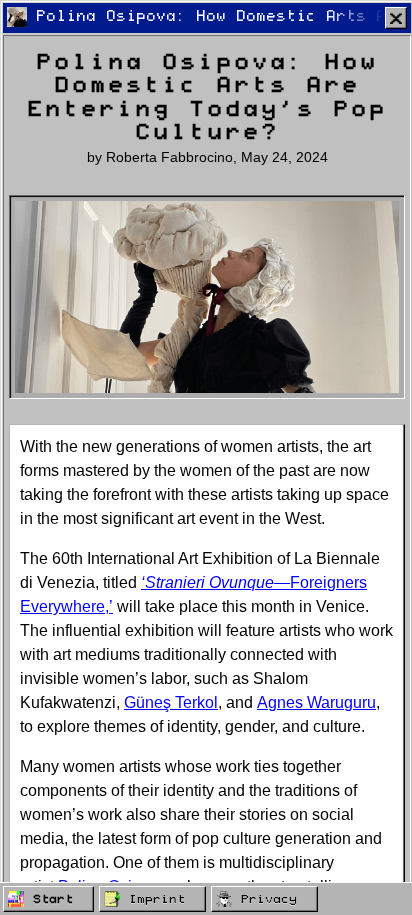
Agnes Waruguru (316, 702)
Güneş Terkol (171, 702)
